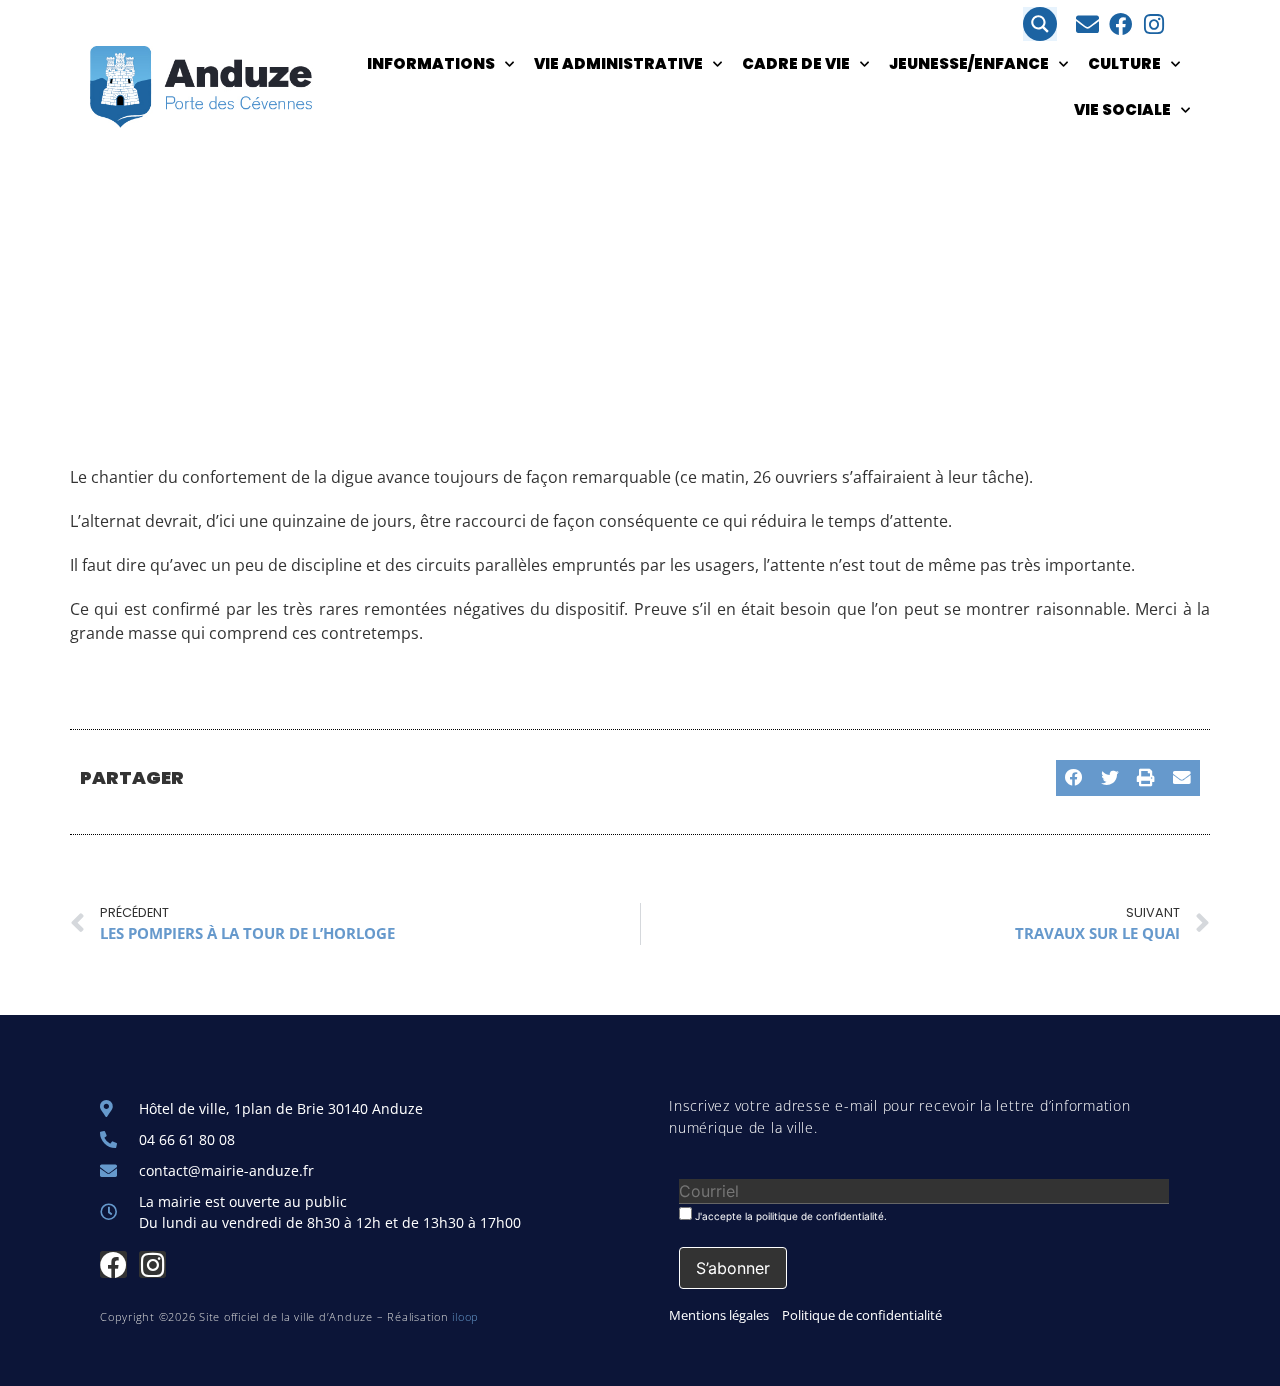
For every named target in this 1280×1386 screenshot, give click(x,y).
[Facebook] (1120, 24)
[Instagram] (1153, 24)
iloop (465, 1316)
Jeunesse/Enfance (969, 63)
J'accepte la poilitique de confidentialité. (789, 1215)
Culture (1124, 63)
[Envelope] (1087, 24)
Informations (431, 63)
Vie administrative (618, 63)
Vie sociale (1122, 109)
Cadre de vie (796, 63)
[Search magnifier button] (1040, 24)
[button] (1074, 778)
